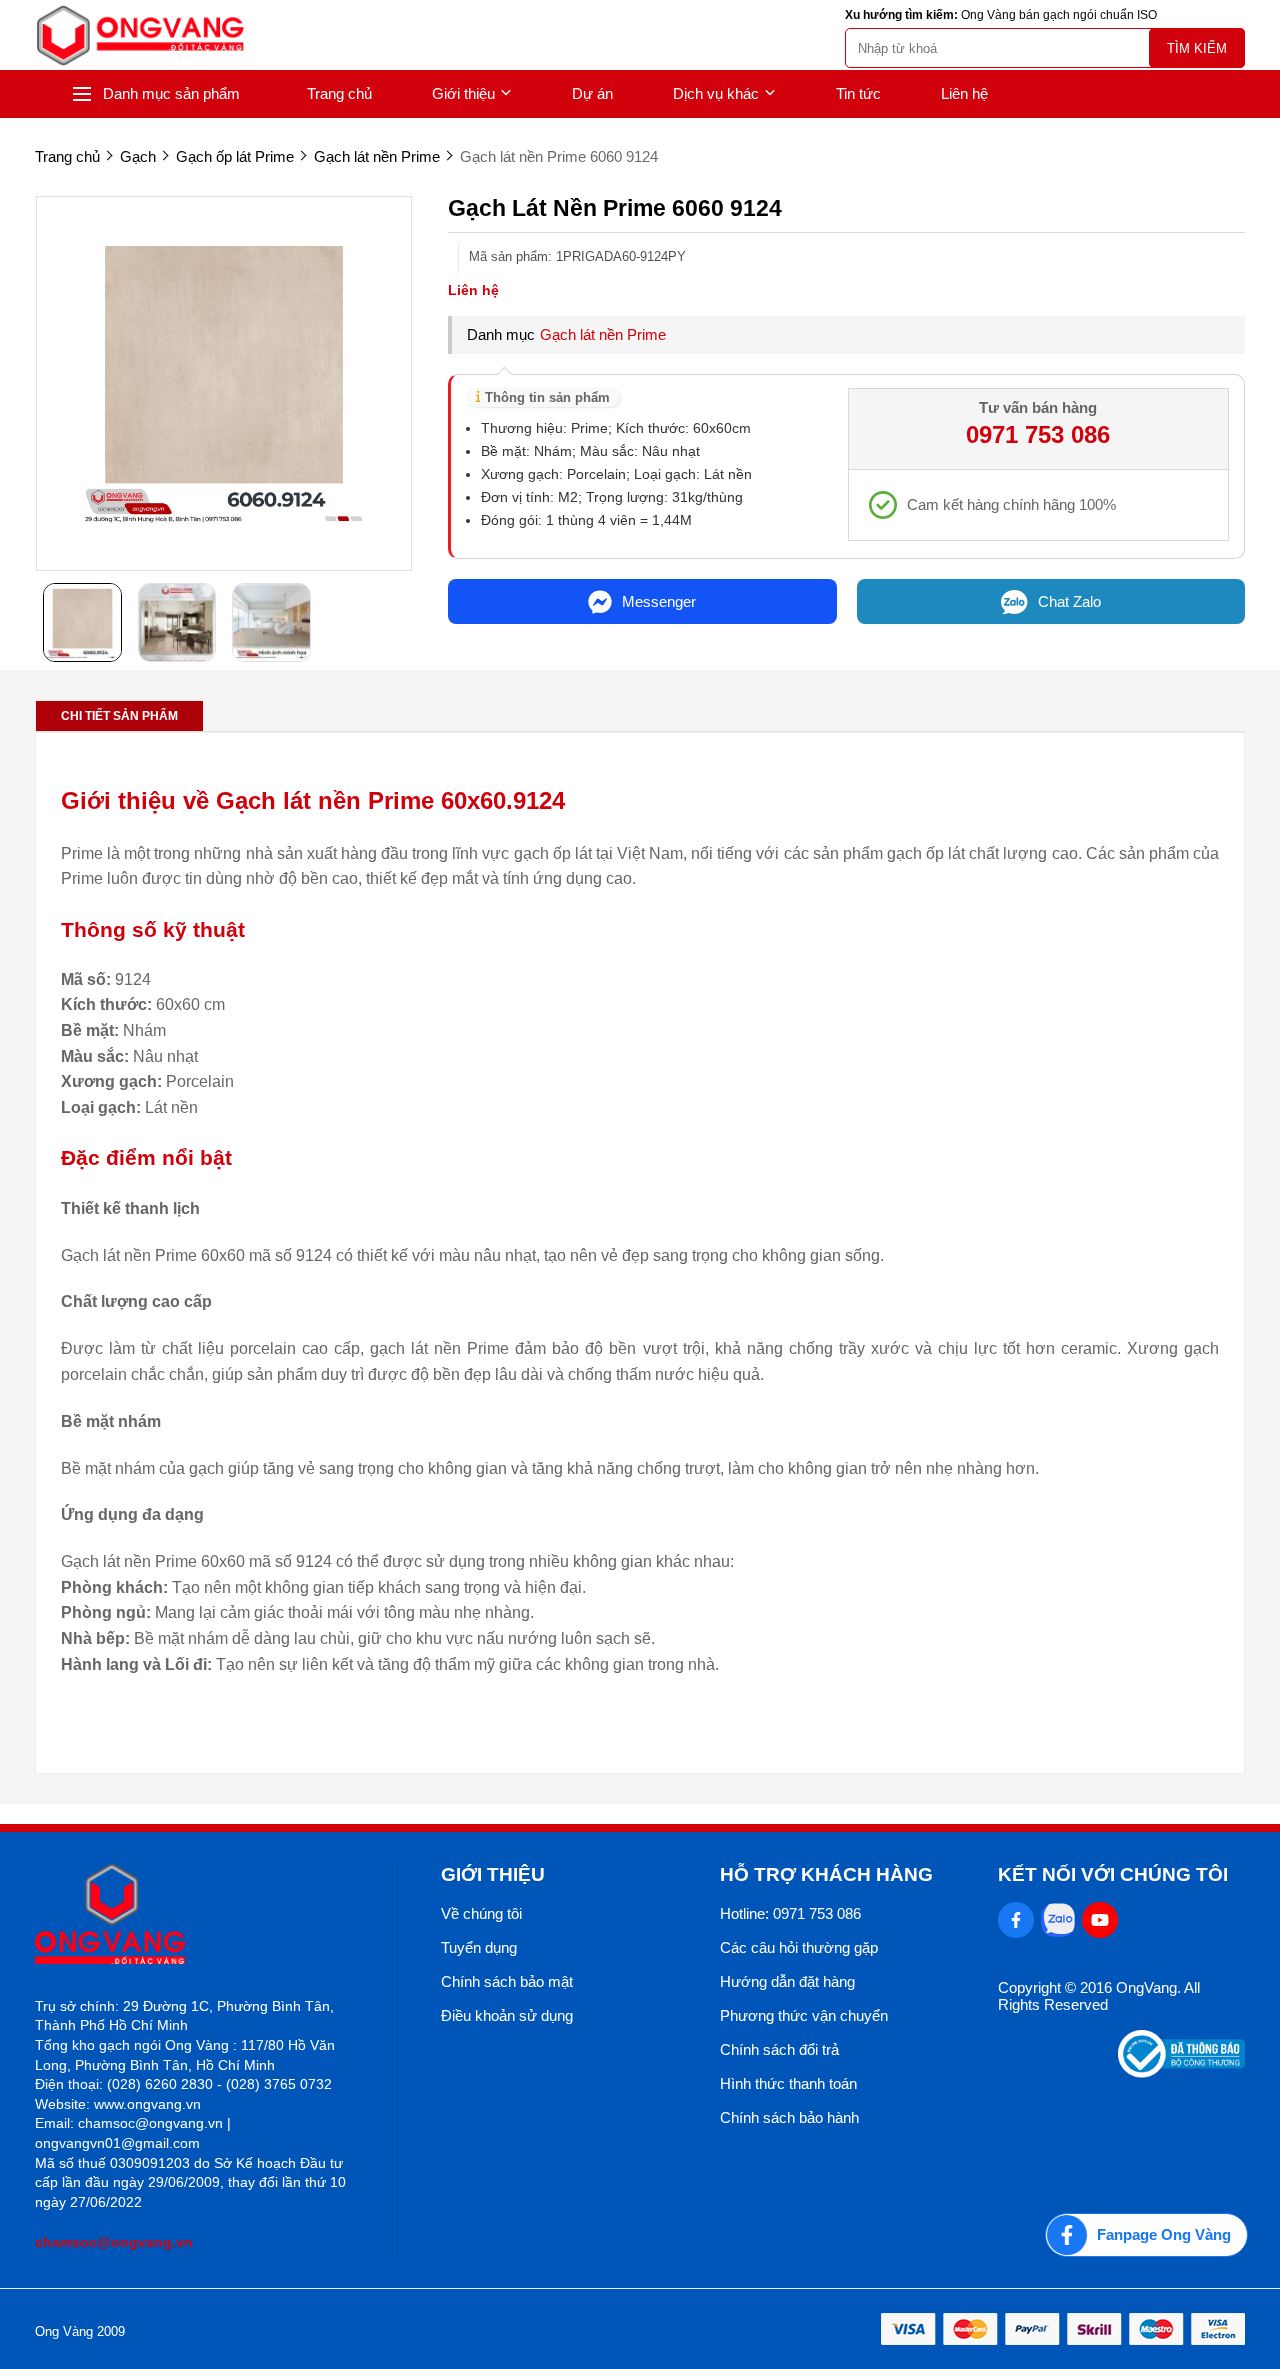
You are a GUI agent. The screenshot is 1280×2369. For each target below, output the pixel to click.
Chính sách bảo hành (789, 2117)
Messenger (659, 601)
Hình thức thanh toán (788, 2083)
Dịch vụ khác (716, 93)
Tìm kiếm (1197, 48)
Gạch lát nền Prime (603, 334)
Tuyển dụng (479, 1947)
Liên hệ (964, 93)
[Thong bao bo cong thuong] (1181, 2072)
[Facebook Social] (1016, 1920)
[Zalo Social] (1058, 1920)
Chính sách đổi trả (779, 2049)
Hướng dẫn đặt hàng (787, 1981)
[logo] (140, 35)
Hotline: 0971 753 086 (790, 1913)
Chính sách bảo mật (507, 1981)
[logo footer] (194, 1915)
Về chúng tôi (481, 1913)
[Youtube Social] (1100, 1920)
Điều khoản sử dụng (507, 2015)
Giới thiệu (463, 93)
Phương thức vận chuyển (804, 2015)
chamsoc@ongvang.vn (114, 2242)
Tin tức (858, 93)
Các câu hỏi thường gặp (799, 1947)
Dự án (592, 93)
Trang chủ (339, 93)
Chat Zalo (1069, 601)
